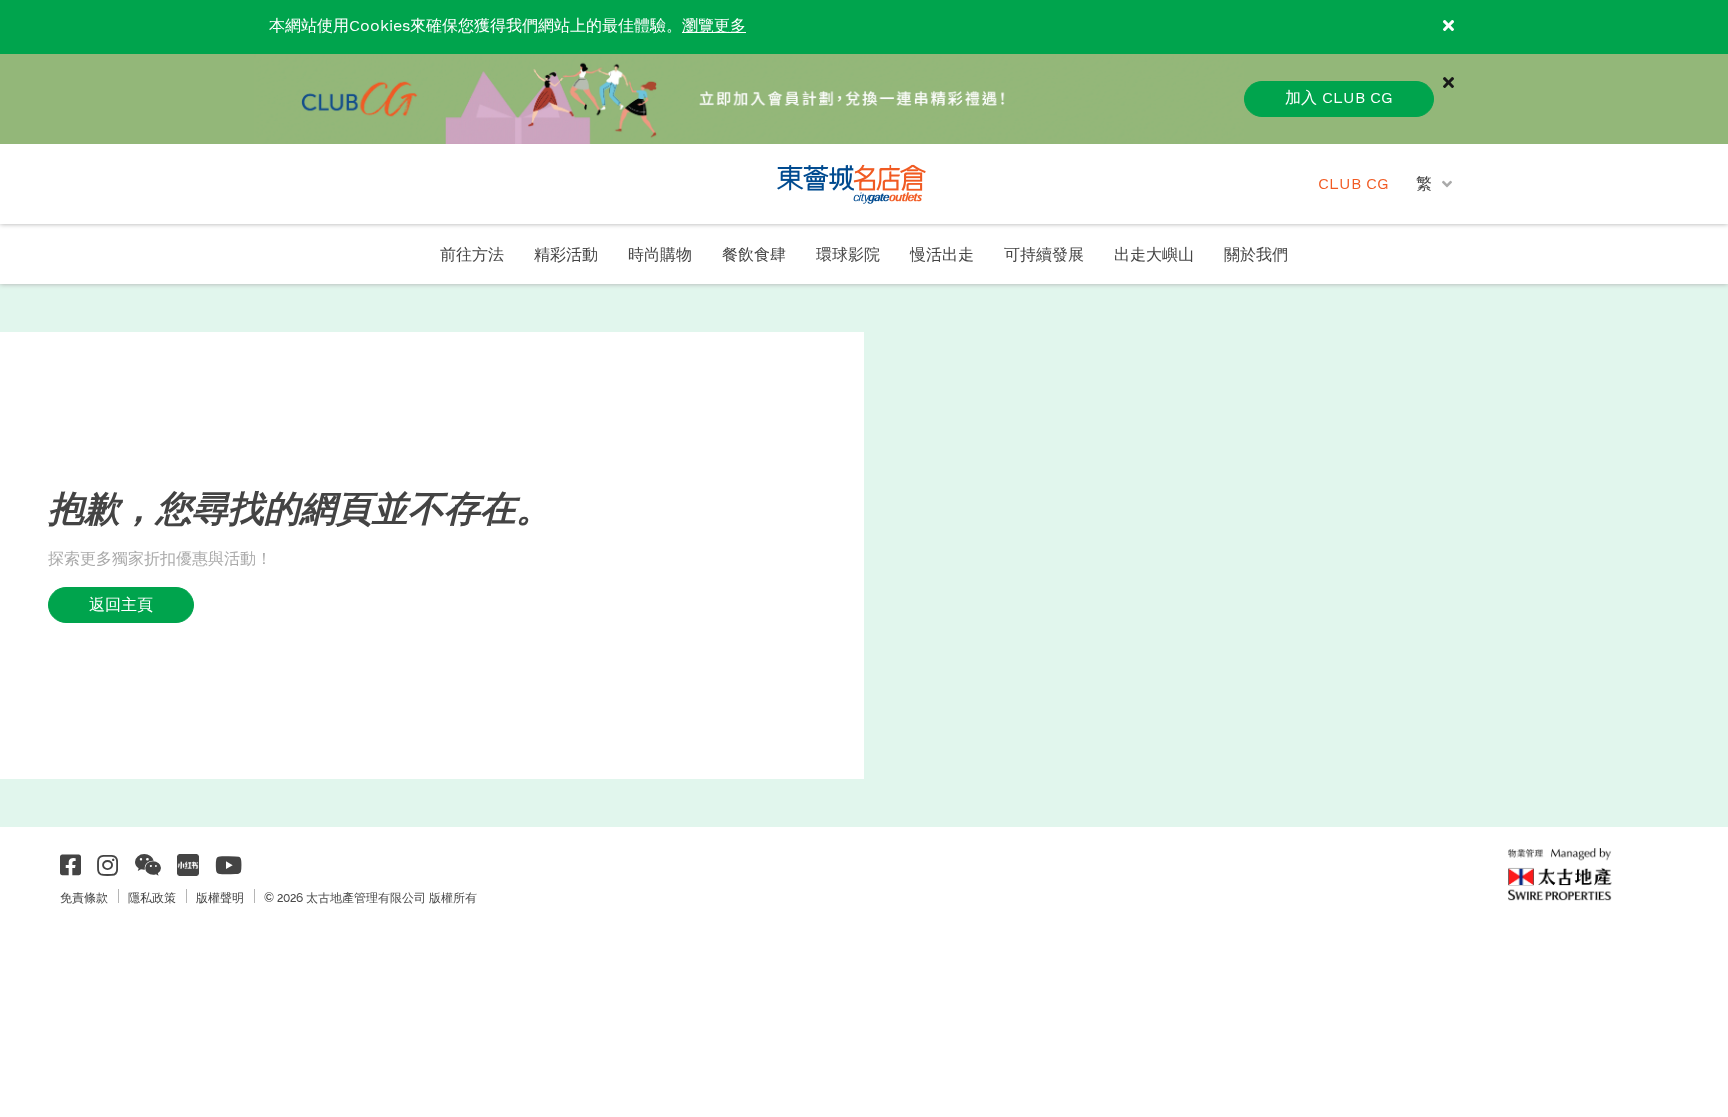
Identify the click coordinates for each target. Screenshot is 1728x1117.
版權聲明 (220, 898)
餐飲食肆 (754, 255)
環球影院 (848, 255)
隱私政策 (152, 898)
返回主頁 (121, 604)
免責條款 (84, 898)
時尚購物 (660, 255)
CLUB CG (1353, 184)
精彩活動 (566, 255)
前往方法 (472, 255)
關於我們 (1256, 255)
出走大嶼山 (1154, 255)
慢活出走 (942, 255)
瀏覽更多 (714, 26)
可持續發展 (1044, 255)
